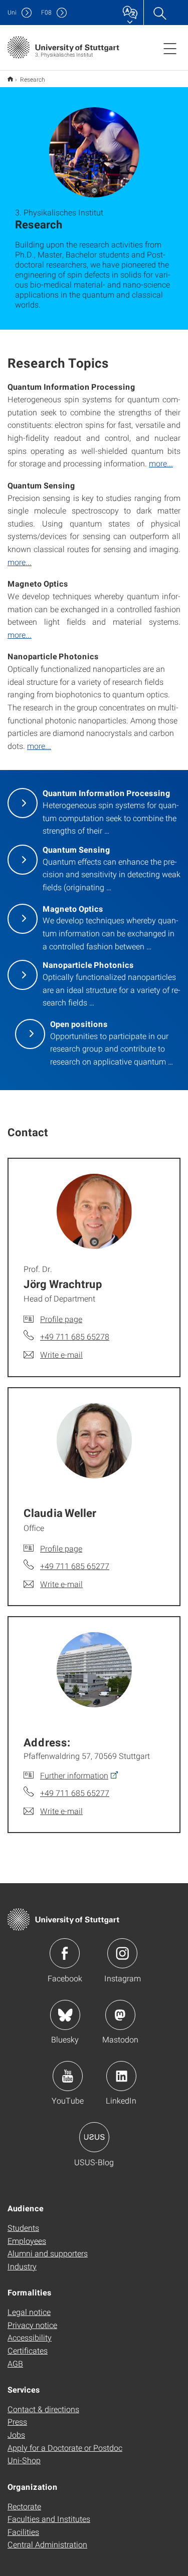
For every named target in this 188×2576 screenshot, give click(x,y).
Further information (74, 1775)
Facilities (23, 2532)
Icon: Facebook (65, 1953)
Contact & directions (43, 2409)
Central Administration (47, 2544)
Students (23, 2228)
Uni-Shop (24, 2460)
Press (17, 2421)
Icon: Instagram (122, 1953)
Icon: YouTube (68, 2076)
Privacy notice (32, 2325)
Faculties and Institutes (49, 2519)
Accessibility (30, 2337)
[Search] (159, 13)
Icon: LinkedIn (121, 2076)
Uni (12, 12)
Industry (22, 2266)
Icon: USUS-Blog (94, 2137)
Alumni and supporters (48, 2253)
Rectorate (24, 2506)
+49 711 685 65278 (75, 1336)
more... (161, 463)
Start (10, 79)
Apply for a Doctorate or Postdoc (65, 2448)
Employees (27, 2241)
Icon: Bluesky (65, 2015)
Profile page (61, 1319)
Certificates (28, 2350)
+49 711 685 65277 (75, 1566)
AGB (15, 2363)
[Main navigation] (170, 48)
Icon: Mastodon (120, 2015)
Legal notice (29, 2312)
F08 (46, 12)
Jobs (16, 2434)
